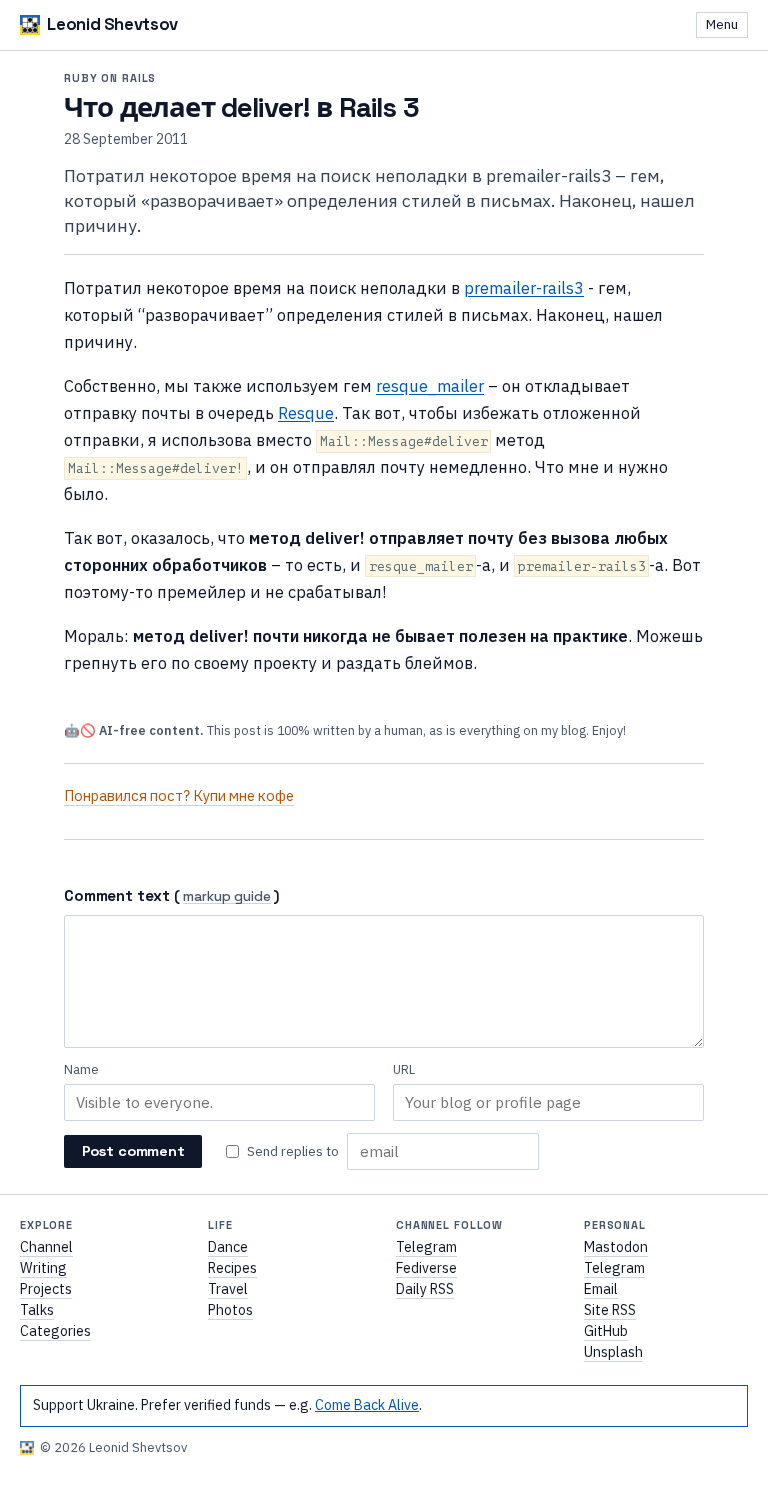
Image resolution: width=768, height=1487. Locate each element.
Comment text (117, 895)
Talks (37, 1310)
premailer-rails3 (524, 287)
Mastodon (616, 1247)
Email (601, 1289)
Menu (722, 24)
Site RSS (610, 1310)
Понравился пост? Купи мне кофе (179, 795)
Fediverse (426, 1268)
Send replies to (293, 1151)
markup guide (227, 897)
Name (81, 1069)
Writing (43, 1268)
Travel (228, 1289)
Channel (46, 1247)
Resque (306, 412)
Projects (46, 1289)
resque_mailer (430, 385)
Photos (230, 1310)
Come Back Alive (367, 1405)
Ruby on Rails (110, 78)
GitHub (606, 1331)
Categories (55, 1331)
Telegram (426, 1247)
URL (404, 1069)
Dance (228, 1247)
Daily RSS (425, 1289)
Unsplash (613, 1352)
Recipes (232, 1268)
